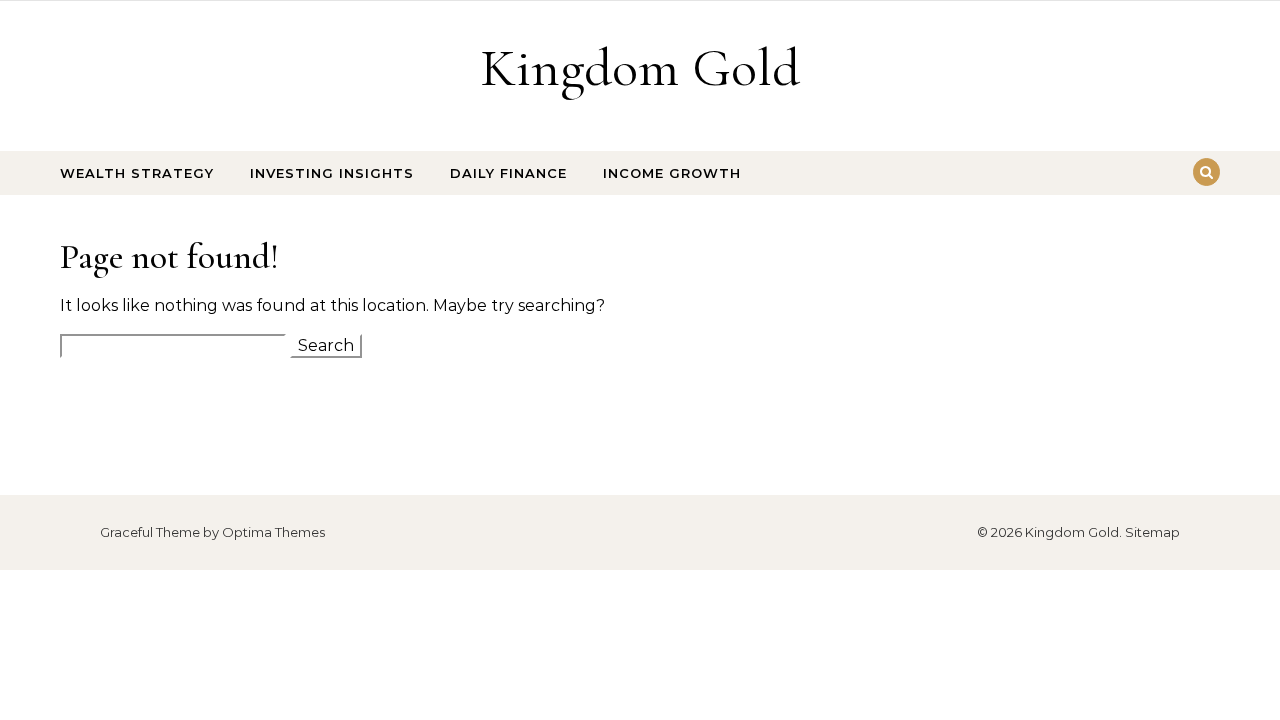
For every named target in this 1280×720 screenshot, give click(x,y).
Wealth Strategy (137, 173)
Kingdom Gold (640, 67)
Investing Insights (332, 173)
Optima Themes (273, 532)
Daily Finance (508, 173)
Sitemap (1152, 532)
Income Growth (672, 173)
